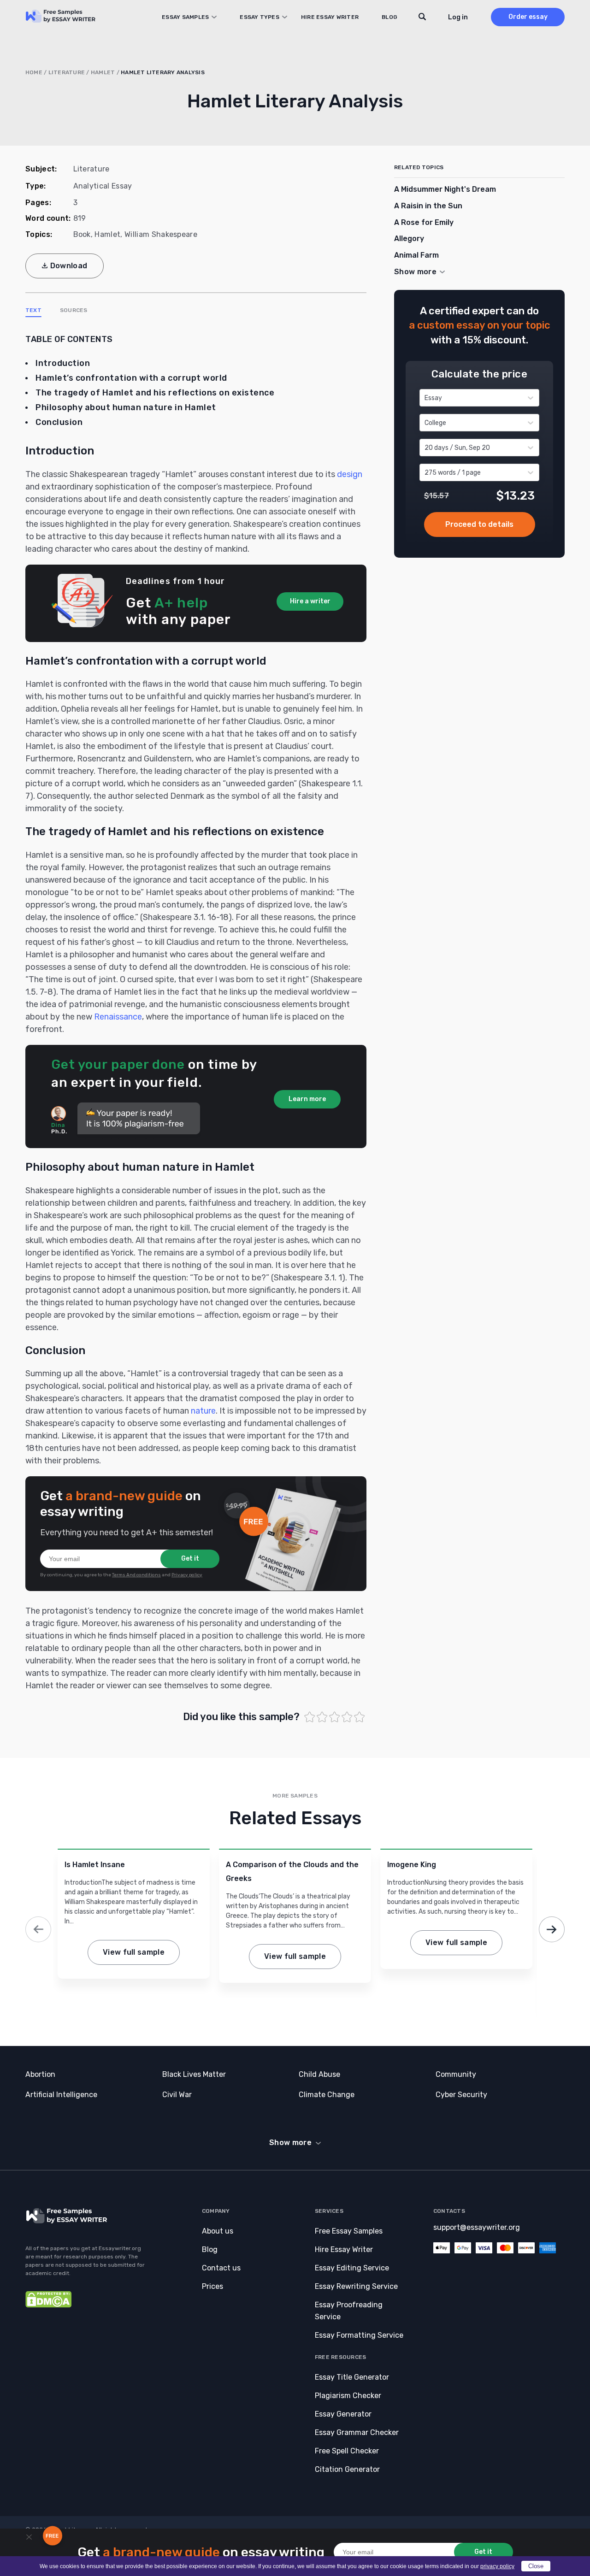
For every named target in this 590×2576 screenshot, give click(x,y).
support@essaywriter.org (477, 2227)
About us (218, 2231)
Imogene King (412, 1865)
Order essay (528, 17)
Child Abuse (319, 2074)
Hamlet (103, 72)
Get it (190, 1559)
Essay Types (260, 17)
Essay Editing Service (352, 2268)
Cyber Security (461, 2095)
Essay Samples (185, 17)
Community (456, 2074)
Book (82, 234)
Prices (212, 2286)
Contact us (221, 2268)
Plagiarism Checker (348, 2396)
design (350, 474)
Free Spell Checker (347, 2451)
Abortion (40, 2074)
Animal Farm (416, 255)
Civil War (177, 2095)
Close (536, 2566)
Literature (67, 72)
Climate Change (327, 2095)
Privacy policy (187, 1575)
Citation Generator (347, 2469)
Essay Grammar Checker (357, 2432)
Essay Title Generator (352, 2377)
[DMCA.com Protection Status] (48, 2305)
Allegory (409, 239)
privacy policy (497, 2566)
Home (34, 72)
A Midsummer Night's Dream (445, 189)
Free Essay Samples (349, 2231)
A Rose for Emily (424, 222)
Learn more (307, 1099)
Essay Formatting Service (359, 2335)
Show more (290, 2143)
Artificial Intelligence (61, 2095)
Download (69, 266)
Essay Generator (343, 2414)
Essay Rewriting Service (356, 2286)
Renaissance (118, 1017)
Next (552, 1929)
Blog (389, 17)
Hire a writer (310, 601)
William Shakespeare (161, 234)
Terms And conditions (136, 1575)
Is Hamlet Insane (95, 1865)
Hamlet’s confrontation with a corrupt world (131, 378)
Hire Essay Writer (330, 17)
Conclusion (59, 422)
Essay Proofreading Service (349, 2311)
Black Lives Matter (194, 2074)
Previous (38, 1929)
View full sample (134, 1952)
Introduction (63, 363)
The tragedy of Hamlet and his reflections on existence (155, 393)
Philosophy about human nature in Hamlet (126, 407)
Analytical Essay (103, 186)
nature (203, 1411)
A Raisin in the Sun (428, 206)
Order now (480, 525)
